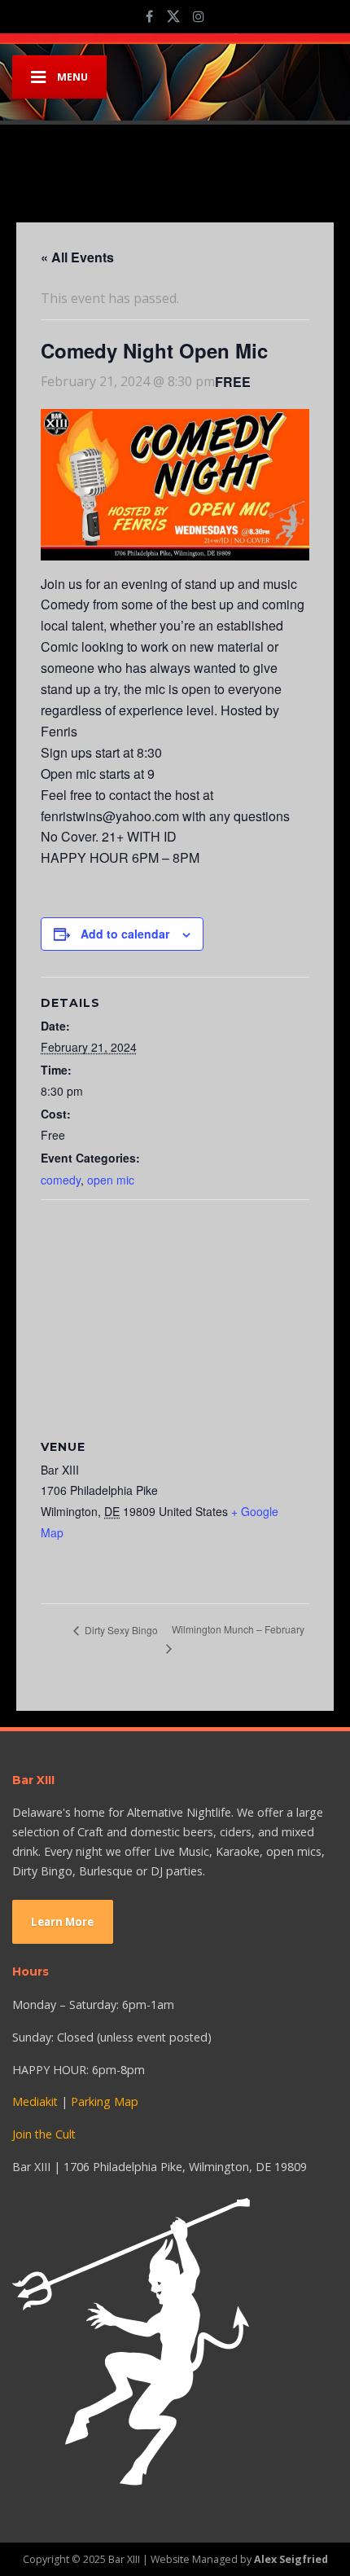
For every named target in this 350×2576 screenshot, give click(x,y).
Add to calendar (125, 934)
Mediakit (35, 2101)
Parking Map (105, 2101)
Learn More (62, 1922)
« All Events (77, 257)
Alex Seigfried (291, 2559)
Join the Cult (44, 2134)
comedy (61, 1180)
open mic (111, 1180)
